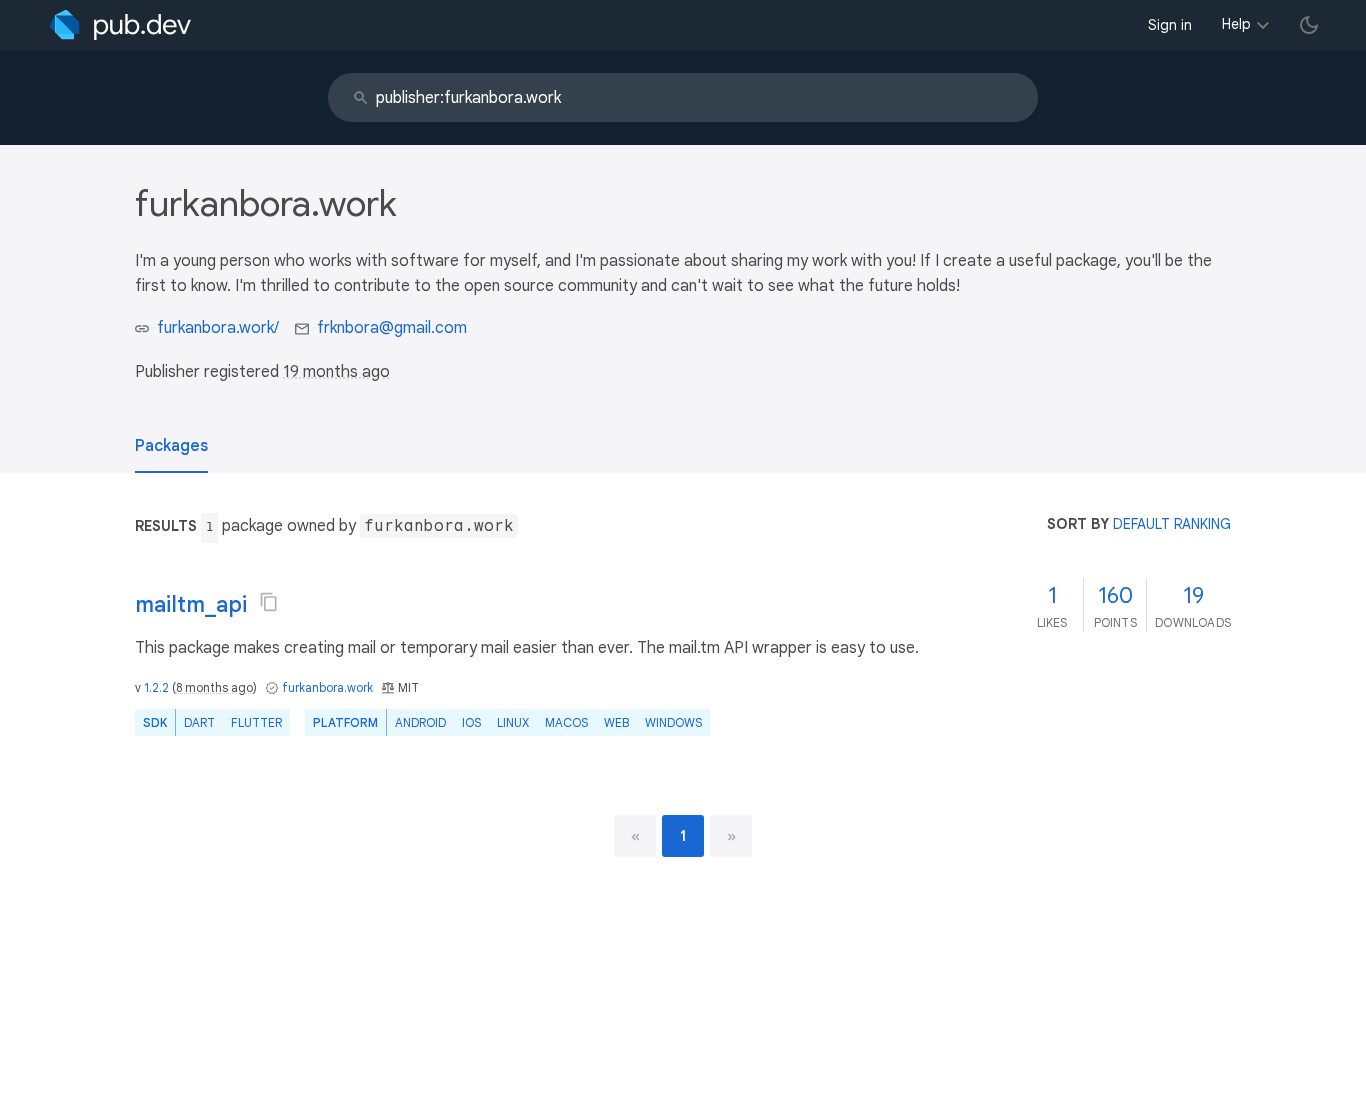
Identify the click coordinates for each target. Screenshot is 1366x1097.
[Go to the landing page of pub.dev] (120, 25)
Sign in (1170, 25)
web (616, 722)
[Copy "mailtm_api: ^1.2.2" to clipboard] (269, 602)
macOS (566, 722)
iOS (471, 722)
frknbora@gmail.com (392, 328)
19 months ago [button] (336, 372)
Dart (199, 722)
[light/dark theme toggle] (1309, 25)
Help (1236, 24)
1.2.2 (156, 687)
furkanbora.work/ (218, 328)
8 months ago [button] (214, 687)
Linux (513, 722)
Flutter (256, 722)
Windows (673, 722)
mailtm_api (191, 604)
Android (420, 722)
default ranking (1172, 524)
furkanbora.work (327, 687)
